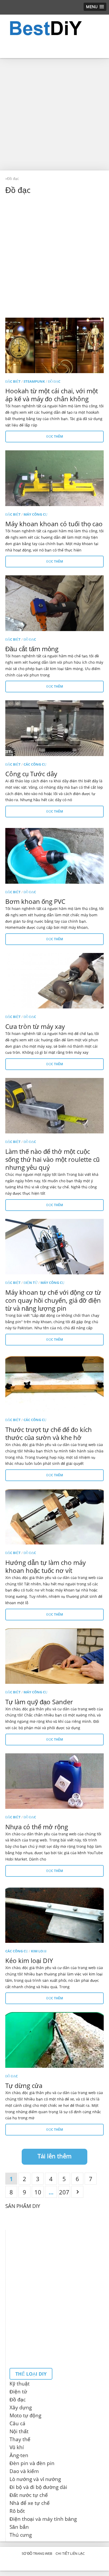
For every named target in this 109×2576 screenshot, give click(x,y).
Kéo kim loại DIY (29, 1960)
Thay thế (20, 2439)
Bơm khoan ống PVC (35, 901)
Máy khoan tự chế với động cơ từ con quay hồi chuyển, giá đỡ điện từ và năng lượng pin (53, 1300)
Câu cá (17, 2423)
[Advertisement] (54, 114)
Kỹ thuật (20, 2384)
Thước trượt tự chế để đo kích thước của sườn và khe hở (49, 1433)
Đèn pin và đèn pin (32, 2463)
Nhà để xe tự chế (30, 2503)
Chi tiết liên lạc (70, 2553)
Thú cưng (21, 2535)
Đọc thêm (55, 436)
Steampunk (34, 381)
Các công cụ (35, 764)
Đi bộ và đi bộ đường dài (38, 2487)
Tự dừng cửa (24, 2085)
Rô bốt (17, 2511)
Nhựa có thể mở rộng (37, 1827)
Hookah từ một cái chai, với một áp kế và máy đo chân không (52, 395)
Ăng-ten (19, 2455)
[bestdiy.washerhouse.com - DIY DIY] (54, 28)
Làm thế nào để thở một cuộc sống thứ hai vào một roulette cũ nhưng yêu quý (52, 1159)
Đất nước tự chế (29, 2495)
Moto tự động (25, 2415)
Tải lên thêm (54, 2156)
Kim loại (39, 1951)
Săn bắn (19, 2527)
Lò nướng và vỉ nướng (35, 2479)
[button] (95, 7)
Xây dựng (21, 2407)
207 (64, 2192)
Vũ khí (17, 2447)
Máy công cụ (35, 514)
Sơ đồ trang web (37, 2553)
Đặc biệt (13, 381)
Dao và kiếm (24, 2471)
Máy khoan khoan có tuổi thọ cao (54, 524)
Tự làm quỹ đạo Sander (39, 1702)
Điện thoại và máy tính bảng (43, 2519)
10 (38, 2192)
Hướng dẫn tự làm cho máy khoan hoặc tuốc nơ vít (46, 1566)
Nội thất (19, 2431)
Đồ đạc (54, 381)
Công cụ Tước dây (31, 774)
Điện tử (31, 1283)
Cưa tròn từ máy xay (35, 1026)
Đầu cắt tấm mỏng (32, 649)
